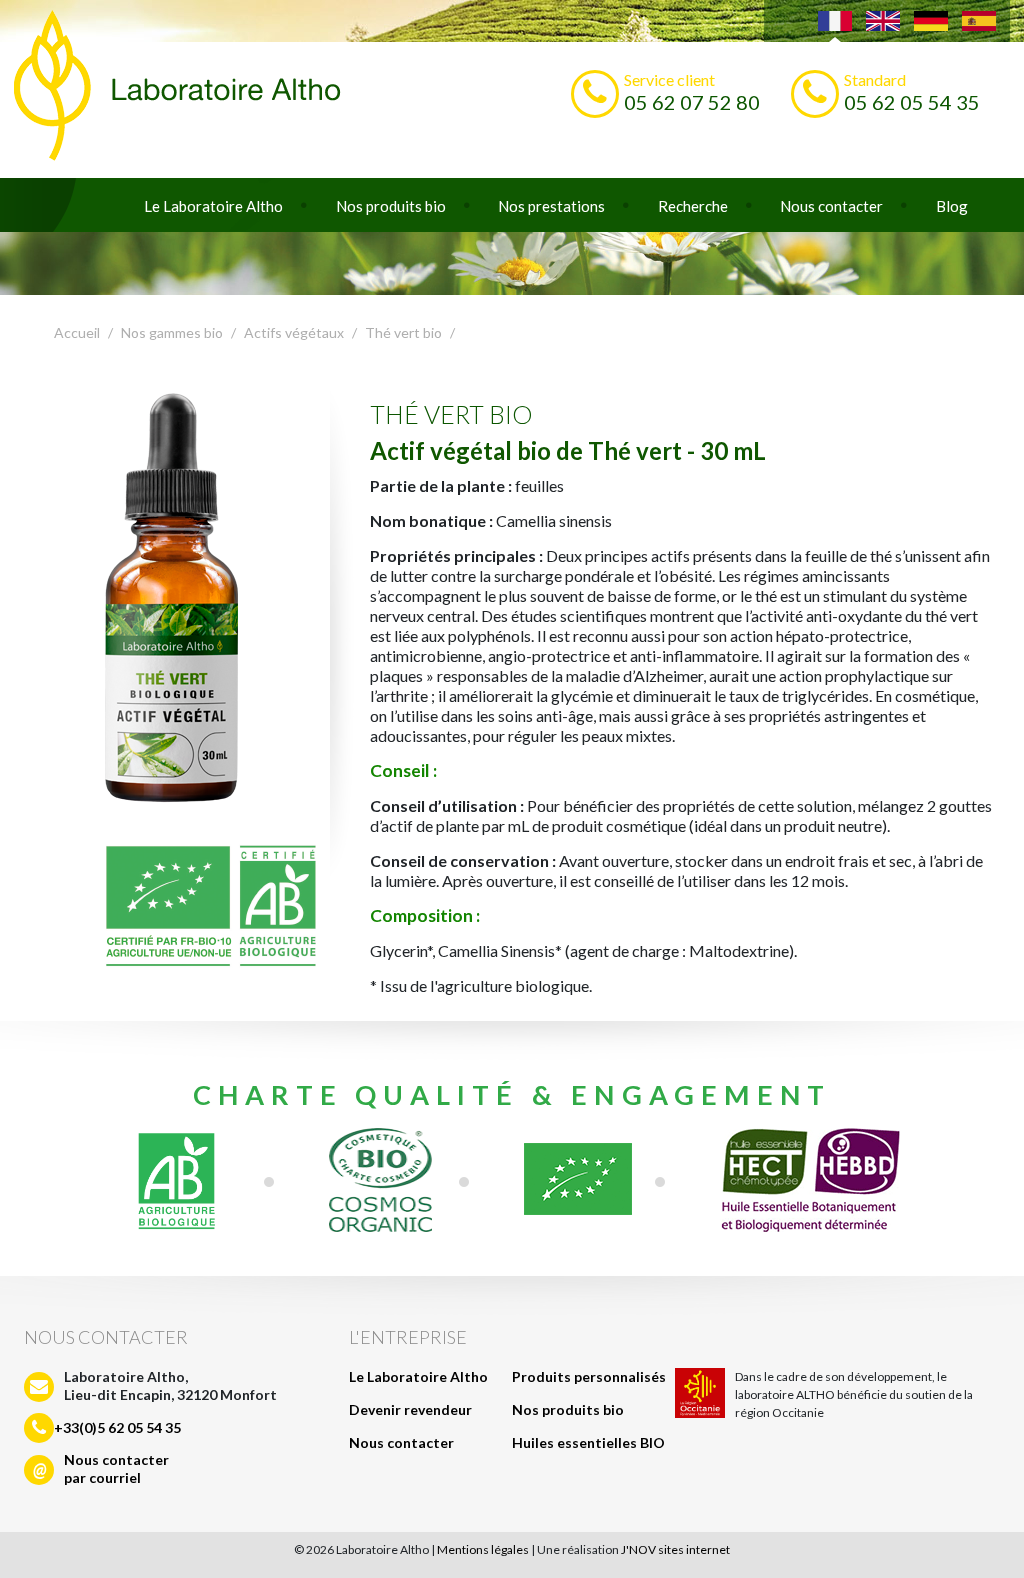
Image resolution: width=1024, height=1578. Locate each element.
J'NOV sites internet (675, 1549)
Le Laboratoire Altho (213, 206)
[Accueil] (512, 89)
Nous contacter (831, 206)
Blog (952, 206)
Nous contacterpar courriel (116, 1468)
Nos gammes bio (172, 332)
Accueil (77, 332)
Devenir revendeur (410, 1409)
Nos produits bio (391, 206)
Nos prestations (551, 206)
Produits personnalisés (589, 1376)
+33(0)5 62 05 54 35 (117, 1427)
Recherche (693, 206)
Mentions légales (483, 1549)
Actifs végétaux (294, 332)
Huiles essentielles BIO (588, 1442)
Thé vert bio (403, 332)
